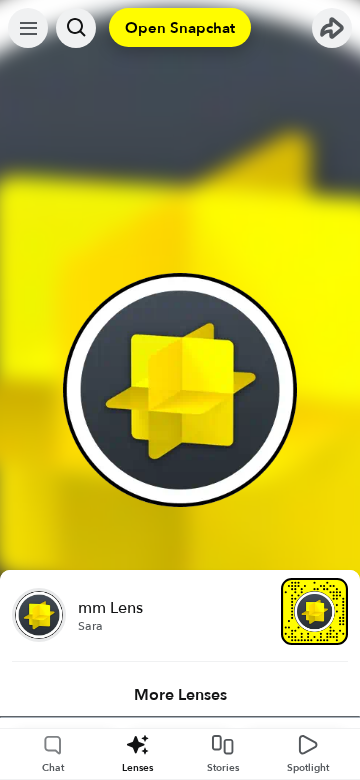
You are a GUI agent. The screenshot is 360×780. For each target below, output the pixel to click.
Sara (90, 626)
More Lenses (180, 695)
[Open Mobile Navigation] (28, 28)
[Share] (332, 28)
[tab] (180, 695)
